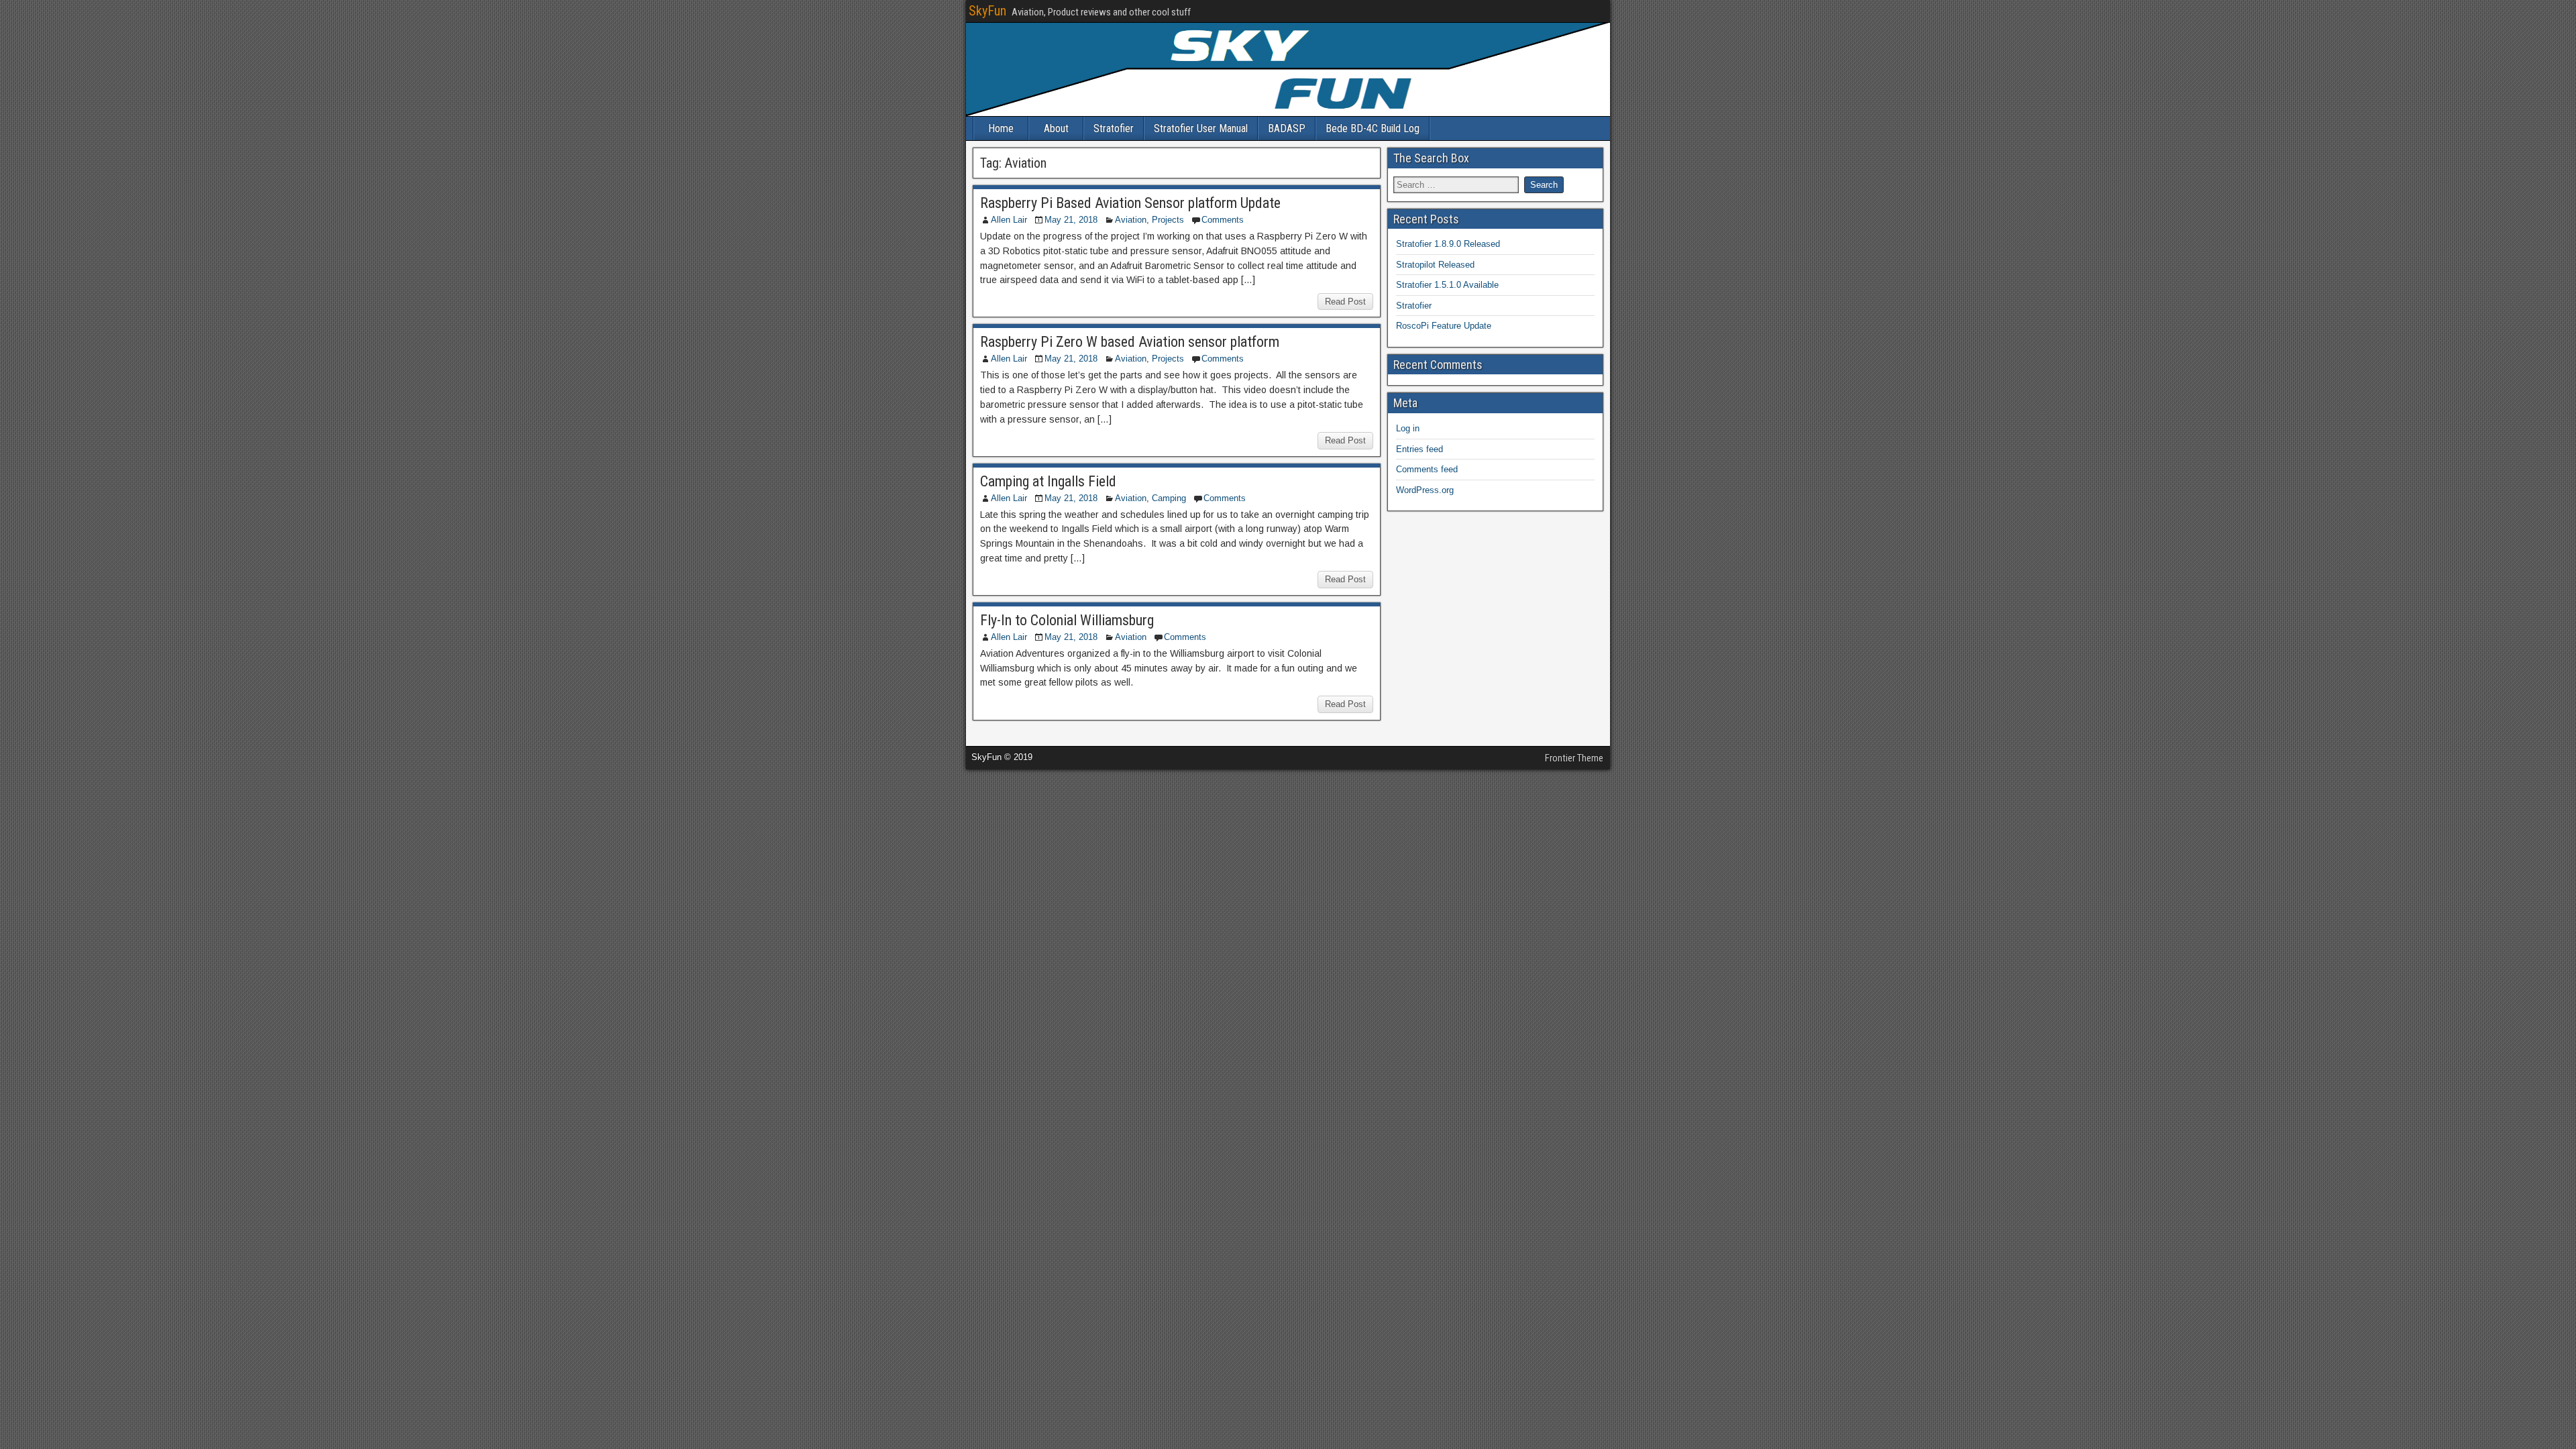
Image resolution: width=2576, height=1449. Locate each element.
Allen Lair (1009, 220)
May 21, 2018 (1071, 220)
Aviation (1131, 220)
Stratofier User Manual (1201, 128)
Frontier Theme (1574, 758)
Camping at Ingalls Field (1048, 481)
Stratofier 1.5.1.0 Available (1447, 285)
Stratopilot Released (1435, 265)
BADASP (1287, 128)
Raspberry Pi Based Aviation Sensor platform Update (1130, 203)
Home (1001, 128)
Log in (1408, 428)
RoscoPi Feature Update (1444, 326)
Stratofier (1114, 128)
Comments (1223, 220)
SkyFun (987, 11)
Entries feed (1419, 449)
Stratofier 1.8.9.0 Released (1448, 244)
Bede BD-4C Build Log (1373, 128)
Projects (1168, 220)
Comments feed (1427, 469)
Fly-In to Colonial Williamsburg (1067, 620)
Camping (1169, 498)
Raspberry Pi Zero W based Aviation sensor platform (1130, 342)
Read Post (1345, 302)
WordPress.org (1425, 490)
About (1056, 128)
